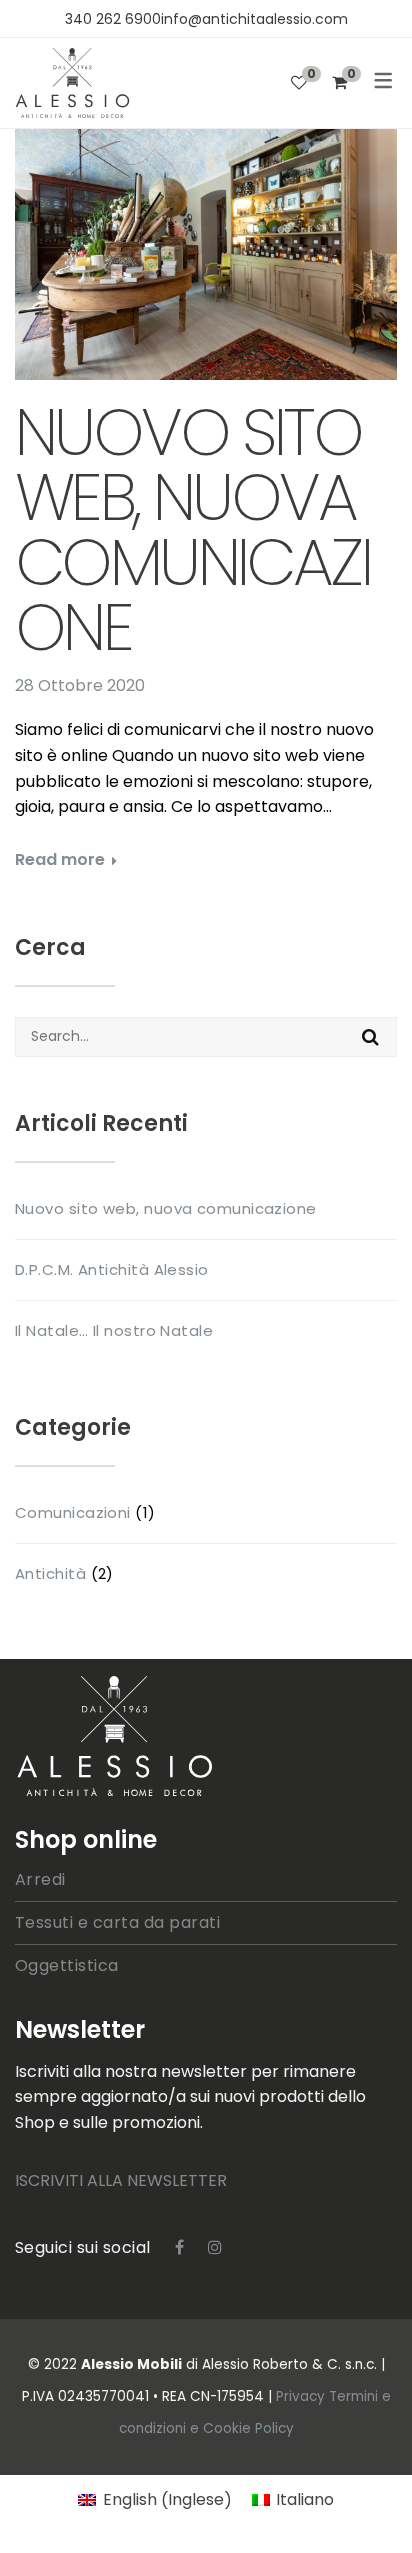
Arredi (40, 1879)
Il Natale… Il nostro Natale (114, 1330)
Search (370, 1037)
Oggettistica (67, 1965)
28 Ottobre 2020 (80, 685)
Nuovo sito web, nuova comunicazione (192, 530)
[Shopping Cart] (339, 82)
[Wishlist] (299, 82)
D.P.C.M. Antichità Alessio (112, 1269)
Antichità (50, 1573)
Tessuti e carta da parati (117, 1922)
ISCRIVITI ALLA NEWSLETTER (121, 2180)
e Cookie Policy (242, 2428)
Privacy (302, 2396)
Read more (60, 859)
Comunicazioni (73, 1512)
